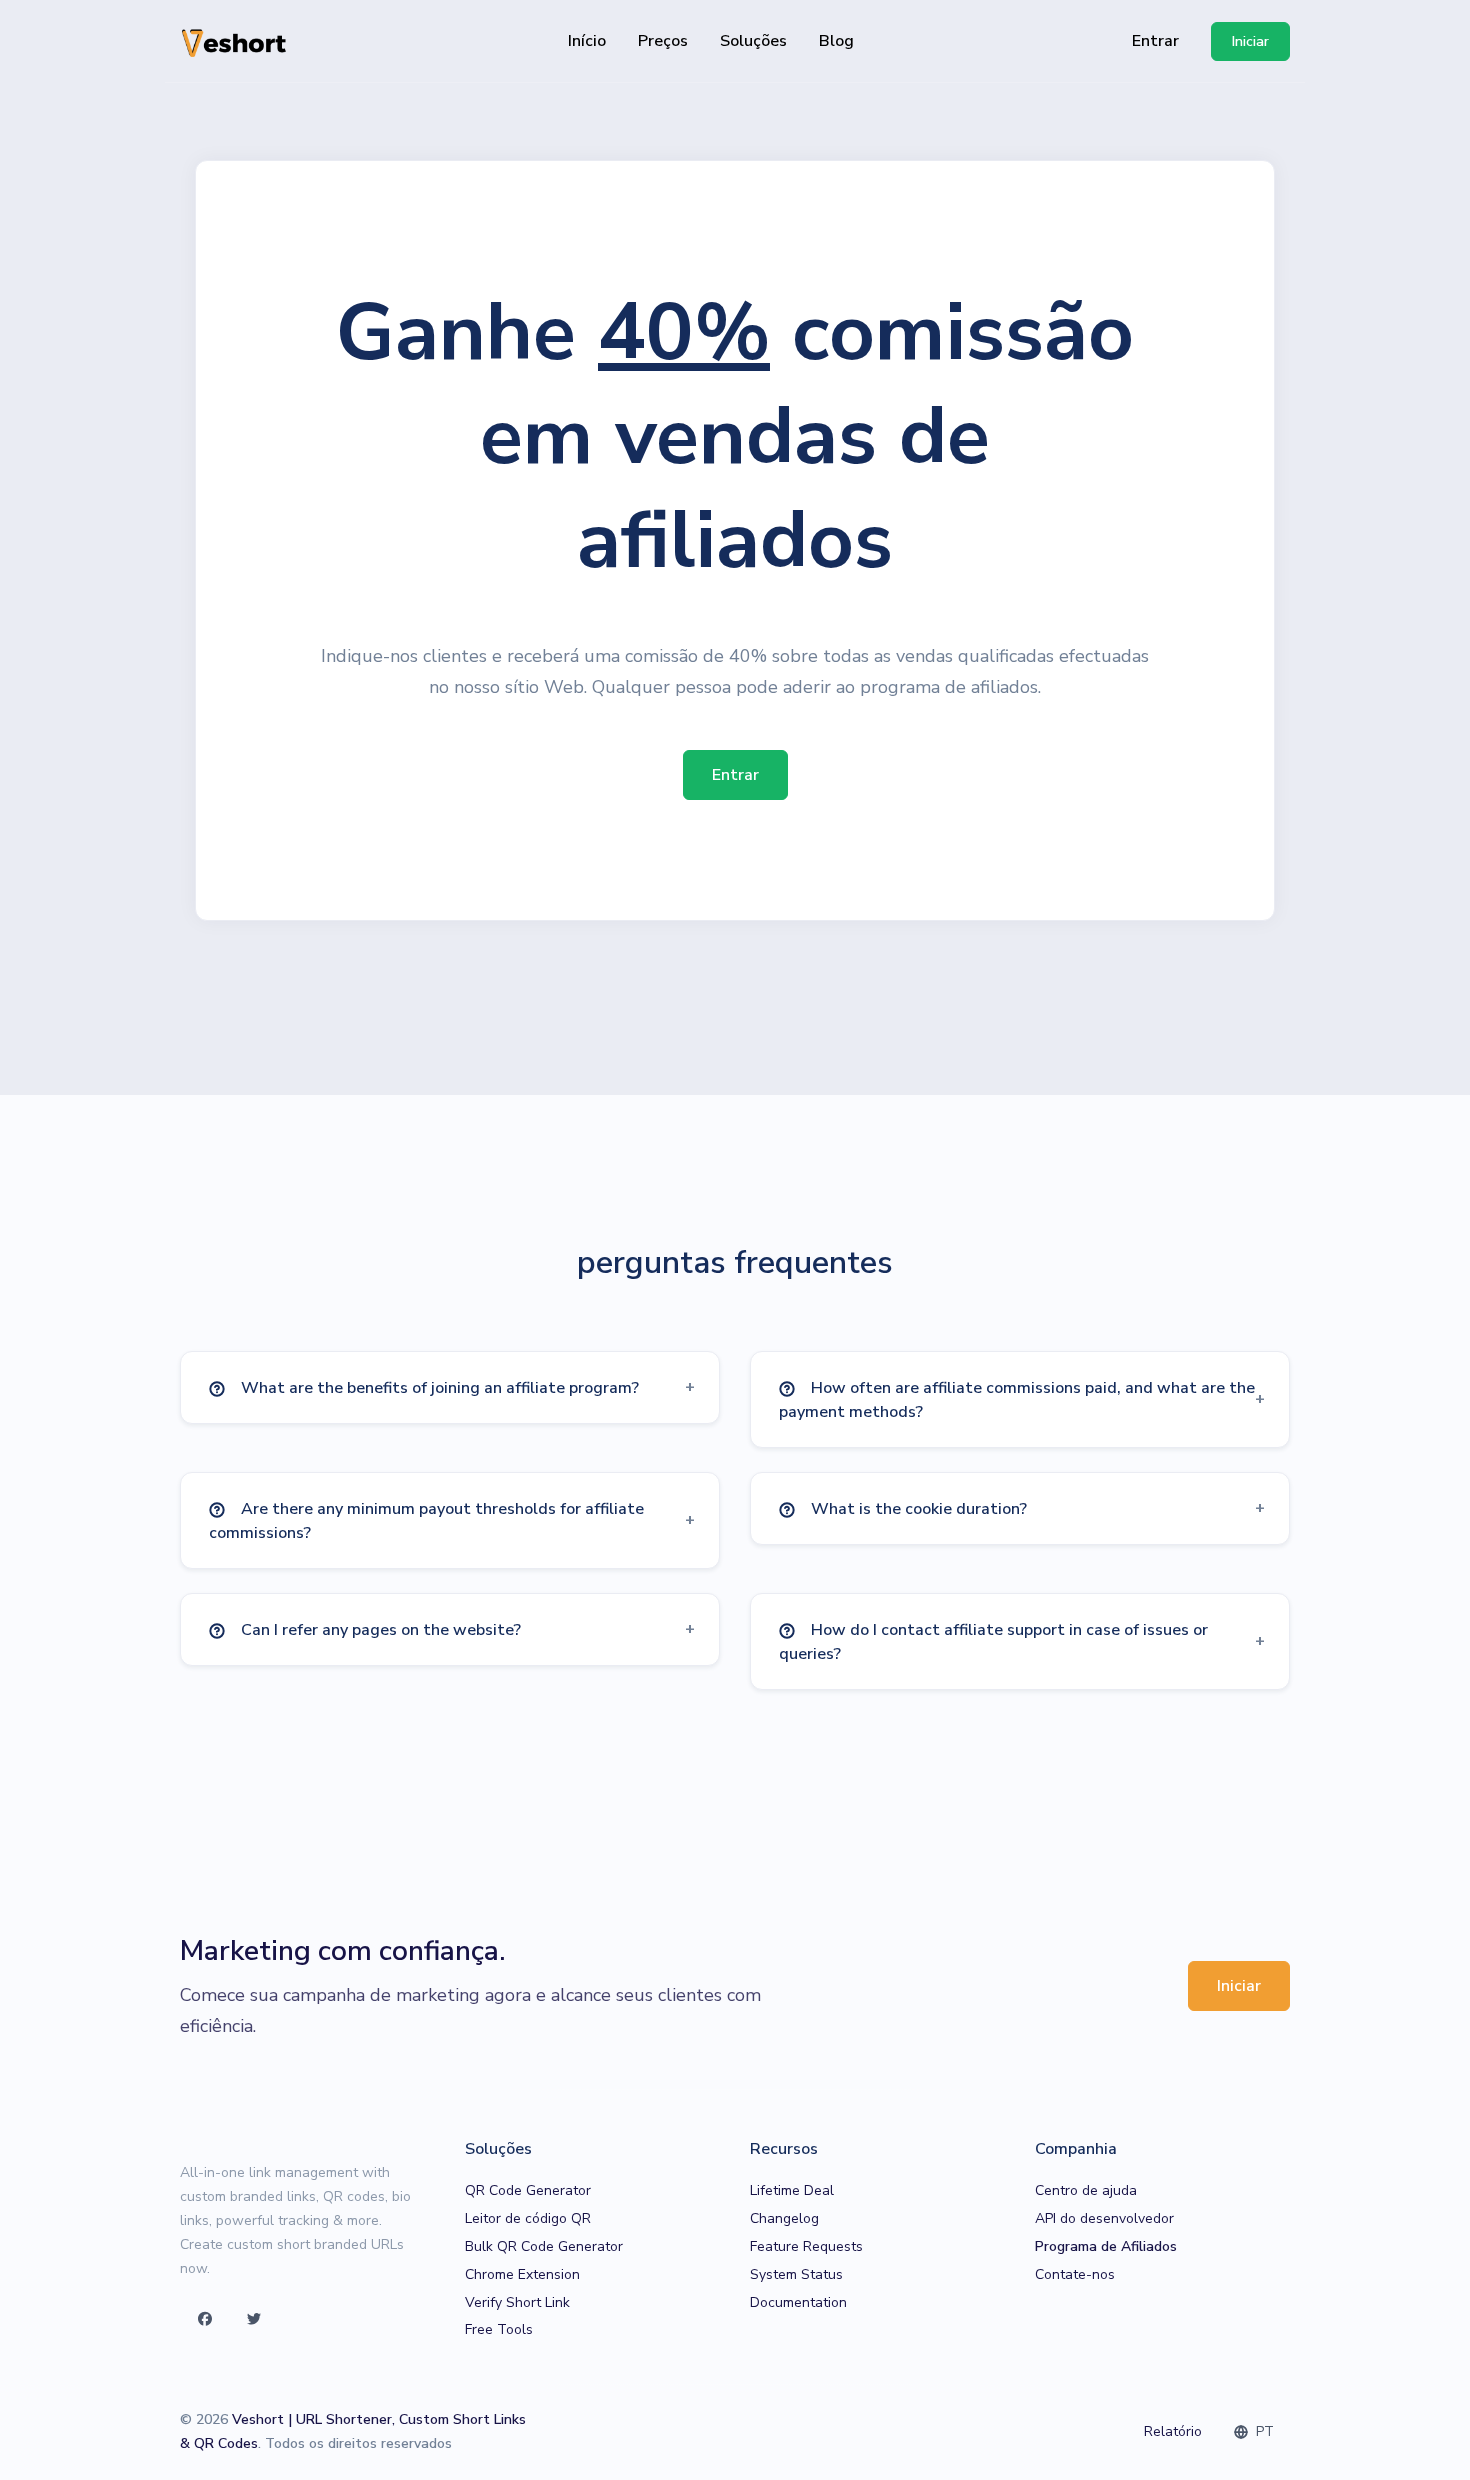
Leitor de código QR (528, 2218)
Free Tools (499, 2329)
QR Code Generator (528, 2190)
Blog (836, 41)
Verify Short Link (517, 2302)
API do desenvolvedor (1104, 2218)
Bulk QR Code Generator (544, 2246)
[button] (450, 1388)
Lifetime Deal (792, 2190)
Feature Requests (806, 2246)
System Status (796, 2274)
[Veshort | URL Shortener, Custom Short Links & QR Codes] (235, 41)
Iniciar (1239, 1986)
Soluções (753, 41)
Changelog (784, 2218)
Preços (663, 41)
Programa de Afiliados (1106, 2246)
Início (587, 41)
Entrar (1155, 41)
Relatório (1173, 2431)
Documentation (798, 2302)
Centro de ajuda (1086, 2190)
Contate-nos (1075, 2274)
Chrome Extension (522, 2274)
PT (1263, 2431)
